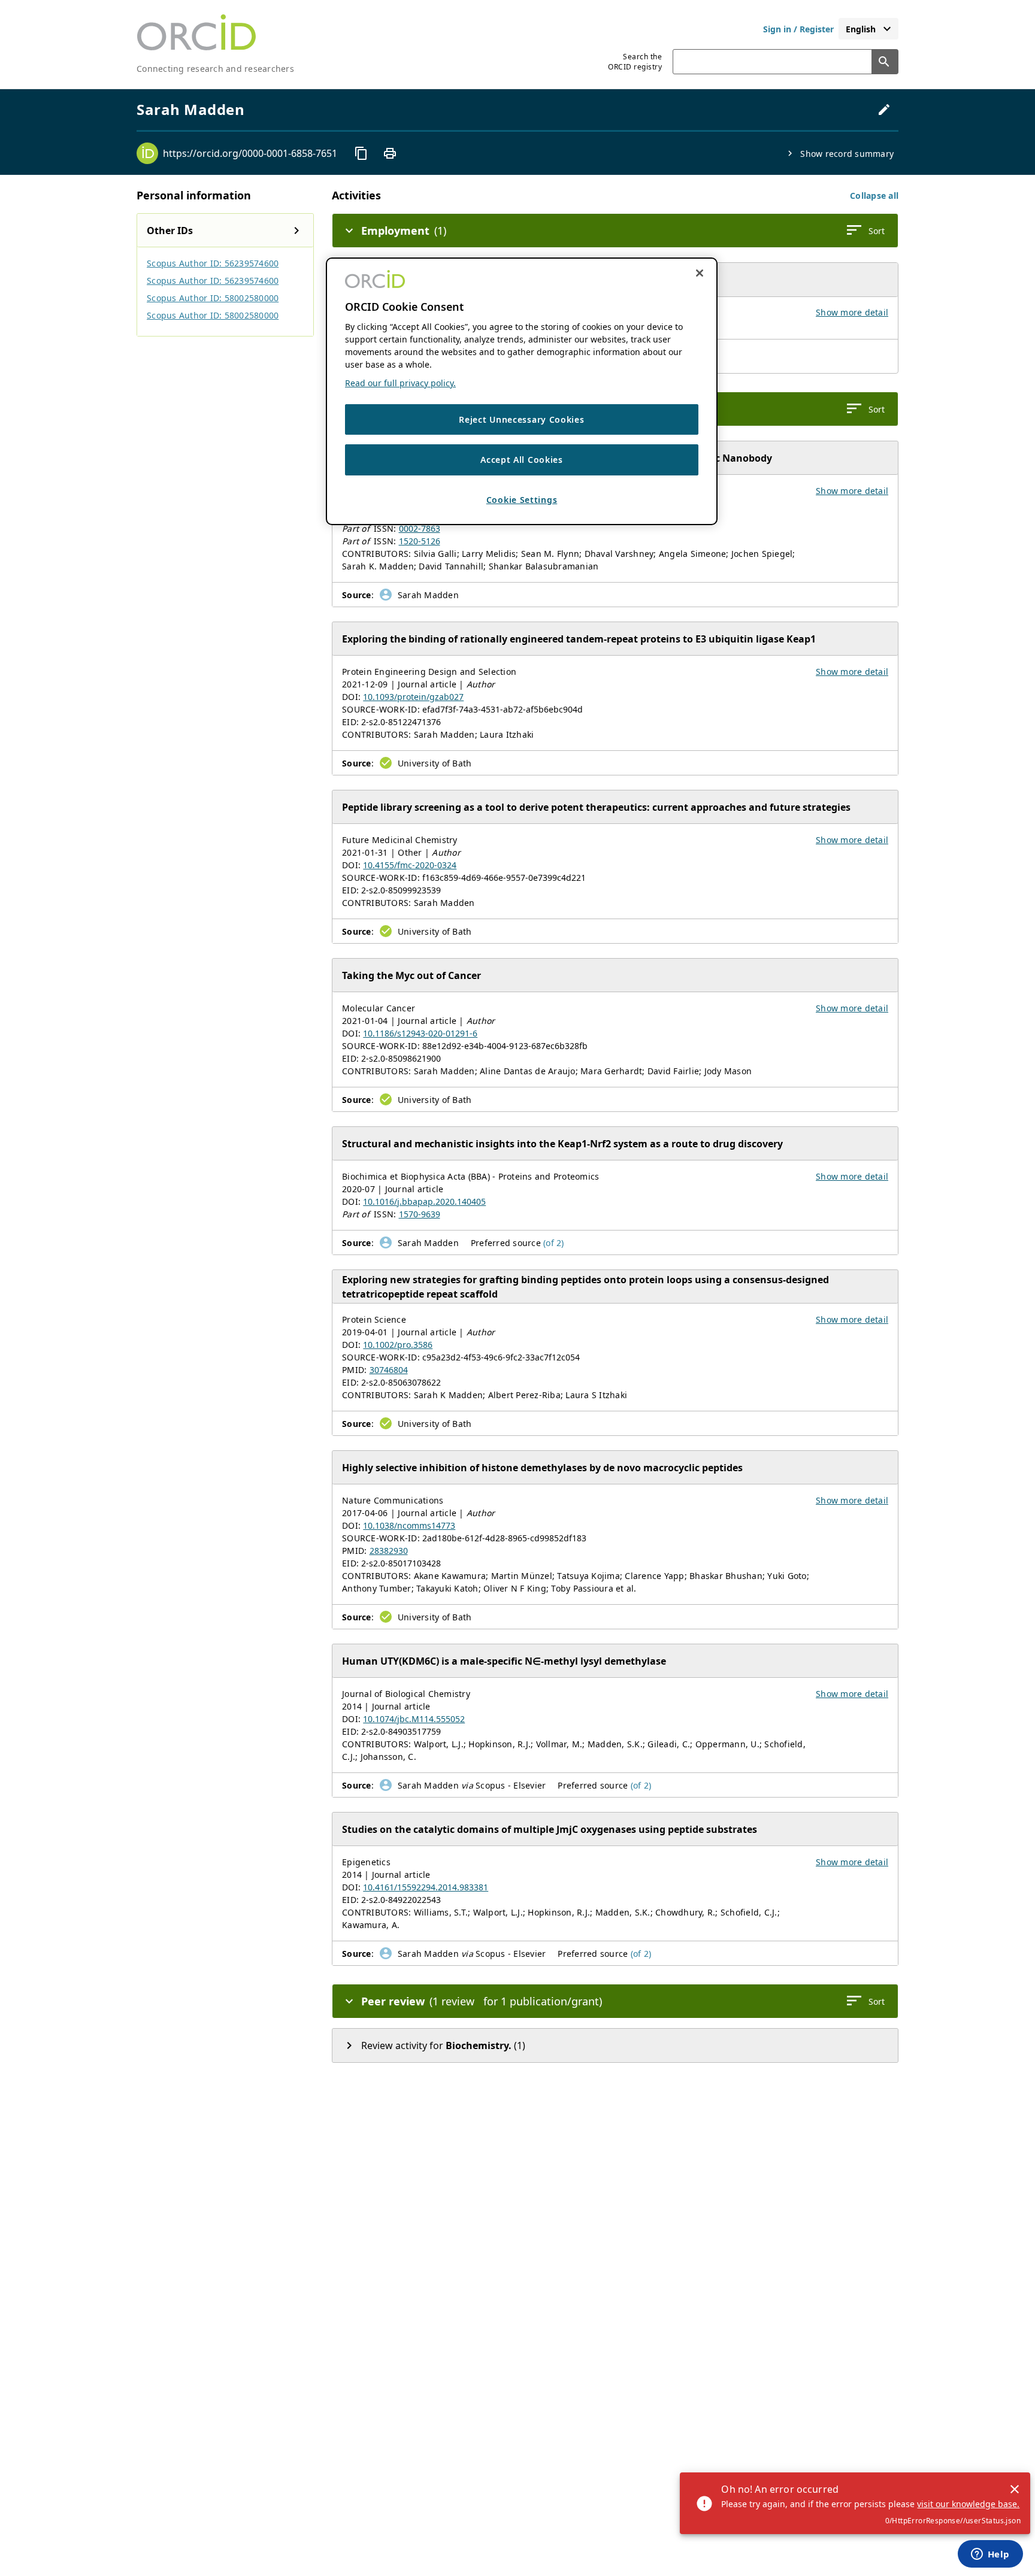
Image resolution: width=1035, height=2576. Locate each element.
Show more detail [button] (852, 312)
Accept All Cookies (522, 460)
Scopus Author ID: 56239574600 (213, 263)
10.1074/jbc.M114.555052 (414, 1719)
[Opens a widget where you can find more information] (990, 2555)
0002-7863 (420, 528)
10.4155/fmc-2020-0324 (410, 865)
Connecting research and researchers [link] (215, 69)
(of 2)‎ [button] (554, 1243)
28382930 (389, 1551)
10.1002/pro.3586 (398, 1345)
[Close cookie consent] (700, 273)
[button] (874, 196)
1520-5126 (420, 541)
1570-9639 (420, 1214)
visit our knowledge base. (968, 2504)
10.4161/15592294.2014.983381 (426, 1887)
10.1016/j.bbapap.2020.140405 (424, 1201)
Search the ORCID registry (635, 62)
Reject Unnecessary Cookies (521, 419)
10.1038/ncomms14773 (409, 1525)
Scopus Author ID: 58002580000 (213, 298)
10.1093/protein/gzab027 (413, 697)
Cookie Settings (522, 500)
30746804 (389, 1370)
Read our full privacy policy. (400, 383)
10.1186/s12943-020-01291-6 (420, 1033)
